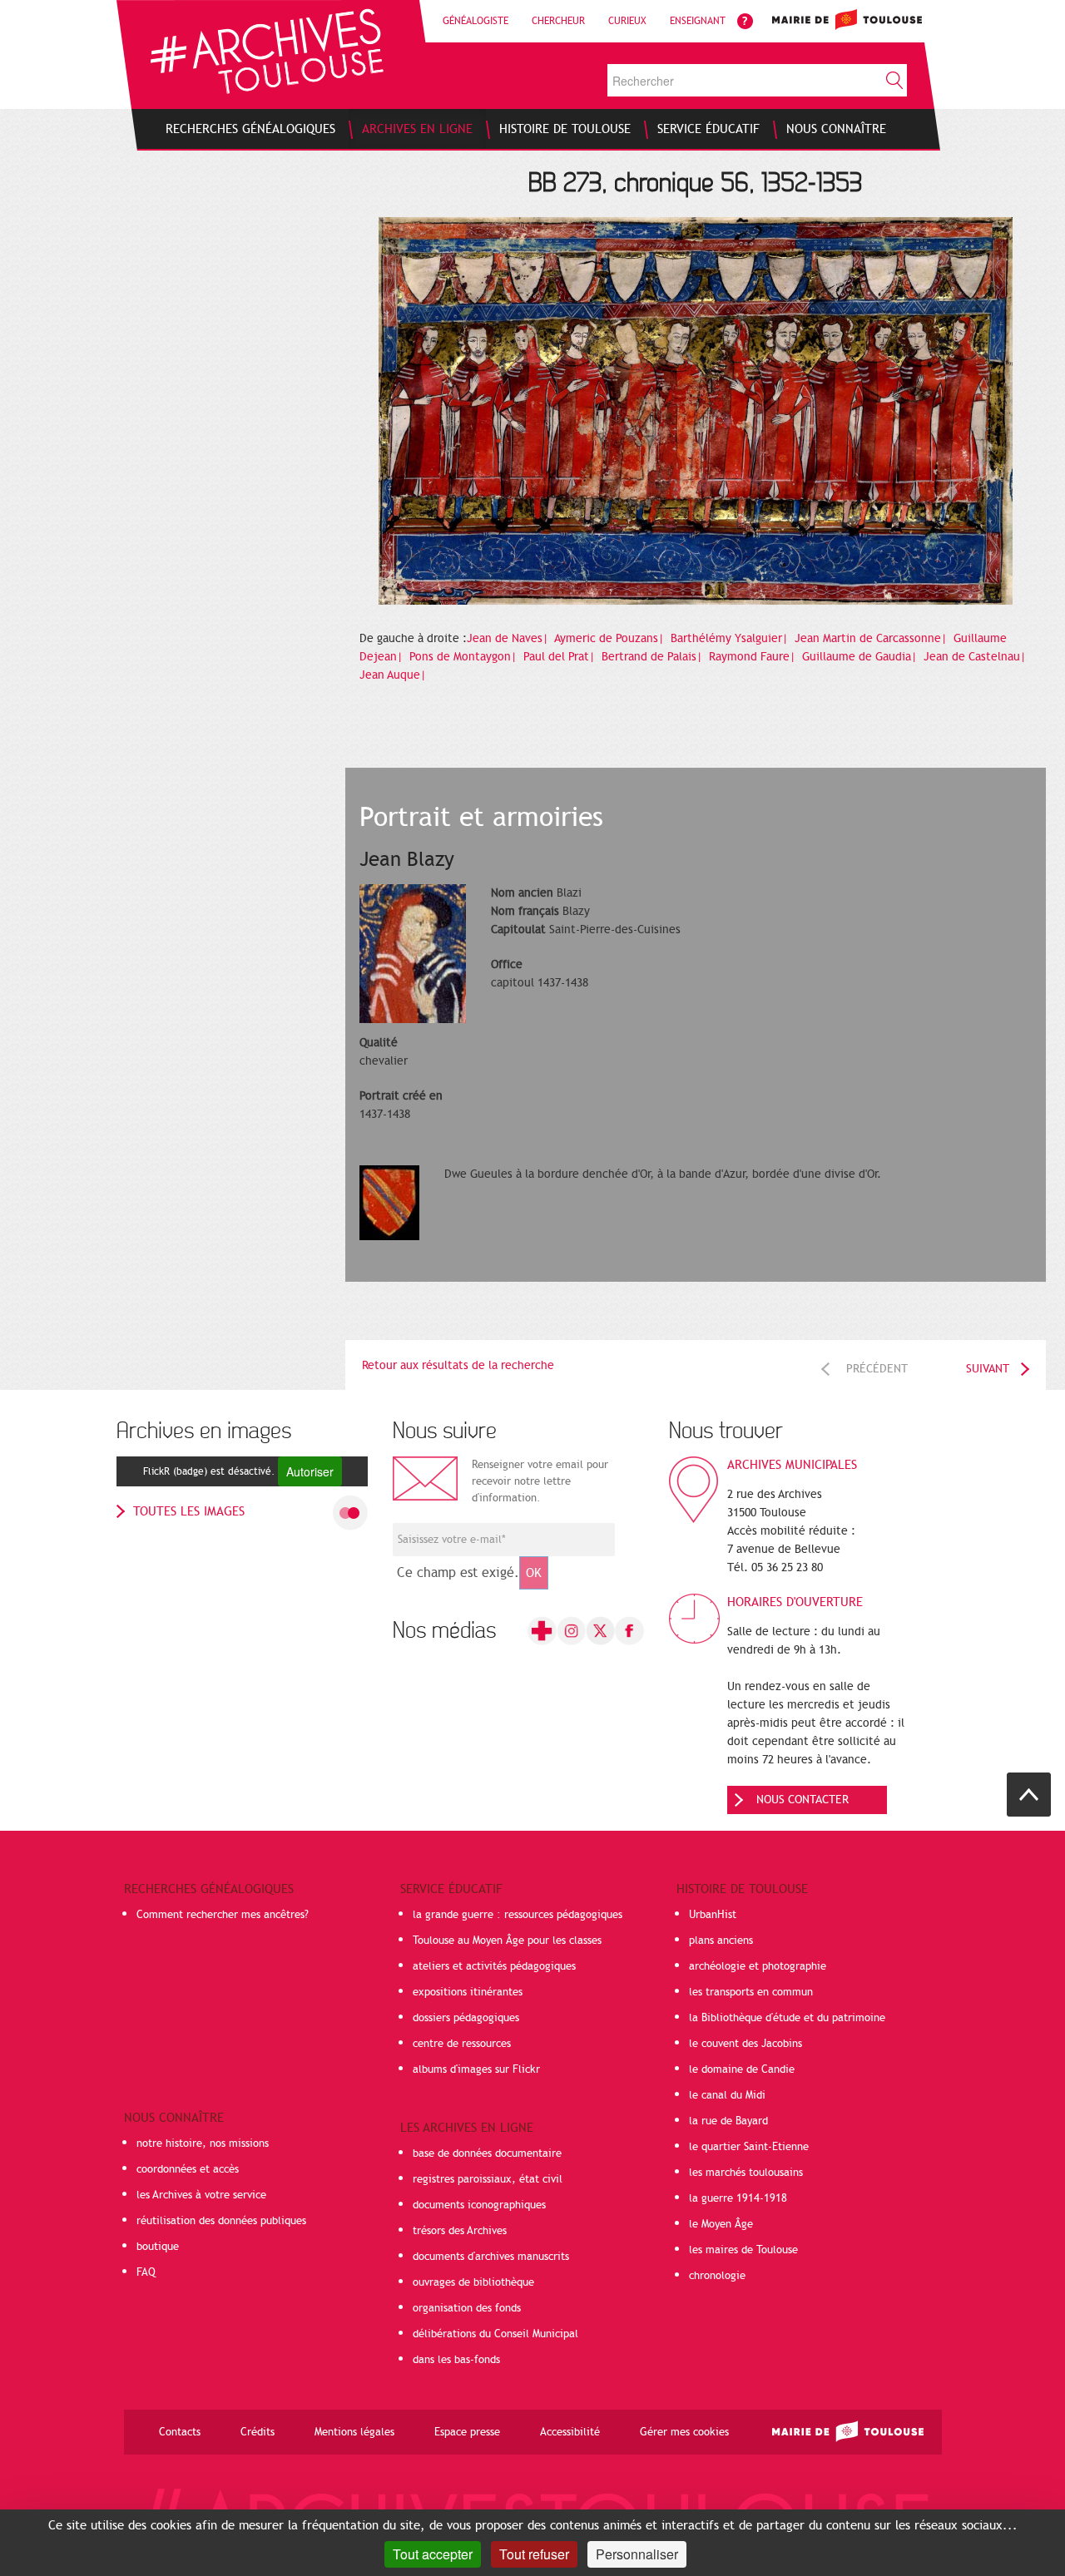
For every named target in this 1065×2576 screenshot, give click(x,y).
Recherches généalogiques (209, 1889)
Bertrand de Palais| (654, 657)
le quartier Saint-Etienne (749, 2147)
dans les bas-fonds (456, 2360)
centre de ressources (462, 2044)
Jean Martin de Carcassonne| (872, 638)
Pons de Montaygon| (465, 657)
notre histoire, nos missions (203, 2143)
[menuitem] (250, 129)
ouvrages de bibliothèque (473, 2282)
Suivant (988, 1369)
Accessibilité (570, 2432)
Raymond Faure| (754, 657)
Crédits (258, 2432)
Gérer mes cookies (684, 2432)
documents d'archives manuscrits (491, 2257)
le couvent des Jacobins (745, 2044)
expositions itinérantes (468, 1992)
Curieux (627, 21)
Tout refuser (534, 2554)
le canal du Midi (727, 2095)
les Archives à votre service (201, 2195)
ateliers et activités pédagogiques (494, 1966)
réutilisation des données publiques (221, 2221)
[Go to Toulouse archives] (267, 51)
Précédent (877, 1369)
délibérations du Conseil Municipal (495, 2334)
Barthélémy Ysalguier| (731, 638)
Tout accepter (433, 2554)
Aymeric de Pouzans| (611, 638)
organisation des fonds (467, 2308)
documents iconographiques (479, 2205)
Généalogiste (476, 21)
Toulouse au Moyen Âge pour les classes (507, 1941)
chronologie (717, 2276)
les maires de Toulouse (743, 2250)
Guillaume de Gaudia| (861, 657)
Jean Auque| (394, 675)
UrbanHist (713, 1915)
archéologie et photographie (758, 1966)
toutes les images (189, 1511)
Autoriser (310, 1471)
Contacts (180, 2432)
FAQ (146, 2272)
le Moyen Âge (721, 2224)
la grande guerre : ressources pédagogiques (518, 1915)
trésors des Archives (460, 2231)
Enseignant (698, 21)
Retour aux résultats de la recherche (458, 1365)
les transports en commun (751, 1992)
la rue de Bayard (728, 2121)
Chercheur (558, 21)
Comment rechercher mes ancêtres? (223, 1915)
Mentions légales (354, 2432)
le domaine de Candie (742, 2069)
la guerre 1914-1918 (738, 2198)
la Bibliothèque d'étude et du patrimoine (787, 2018)
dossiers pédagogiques (466, 2018)
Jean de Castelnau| (976, 657)
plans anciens (721, 1941)
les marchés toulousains (746, 2173)
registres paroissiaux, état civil (488, 2179)
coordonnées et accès (188, 2169)
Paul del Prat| (561, 657)
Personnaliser (637, 2554)
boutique (158, 2247)
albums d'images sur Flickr (476, 2069)
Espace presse (467, 2432)
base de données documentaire (487, 2153)
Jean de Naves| (509, 638)
